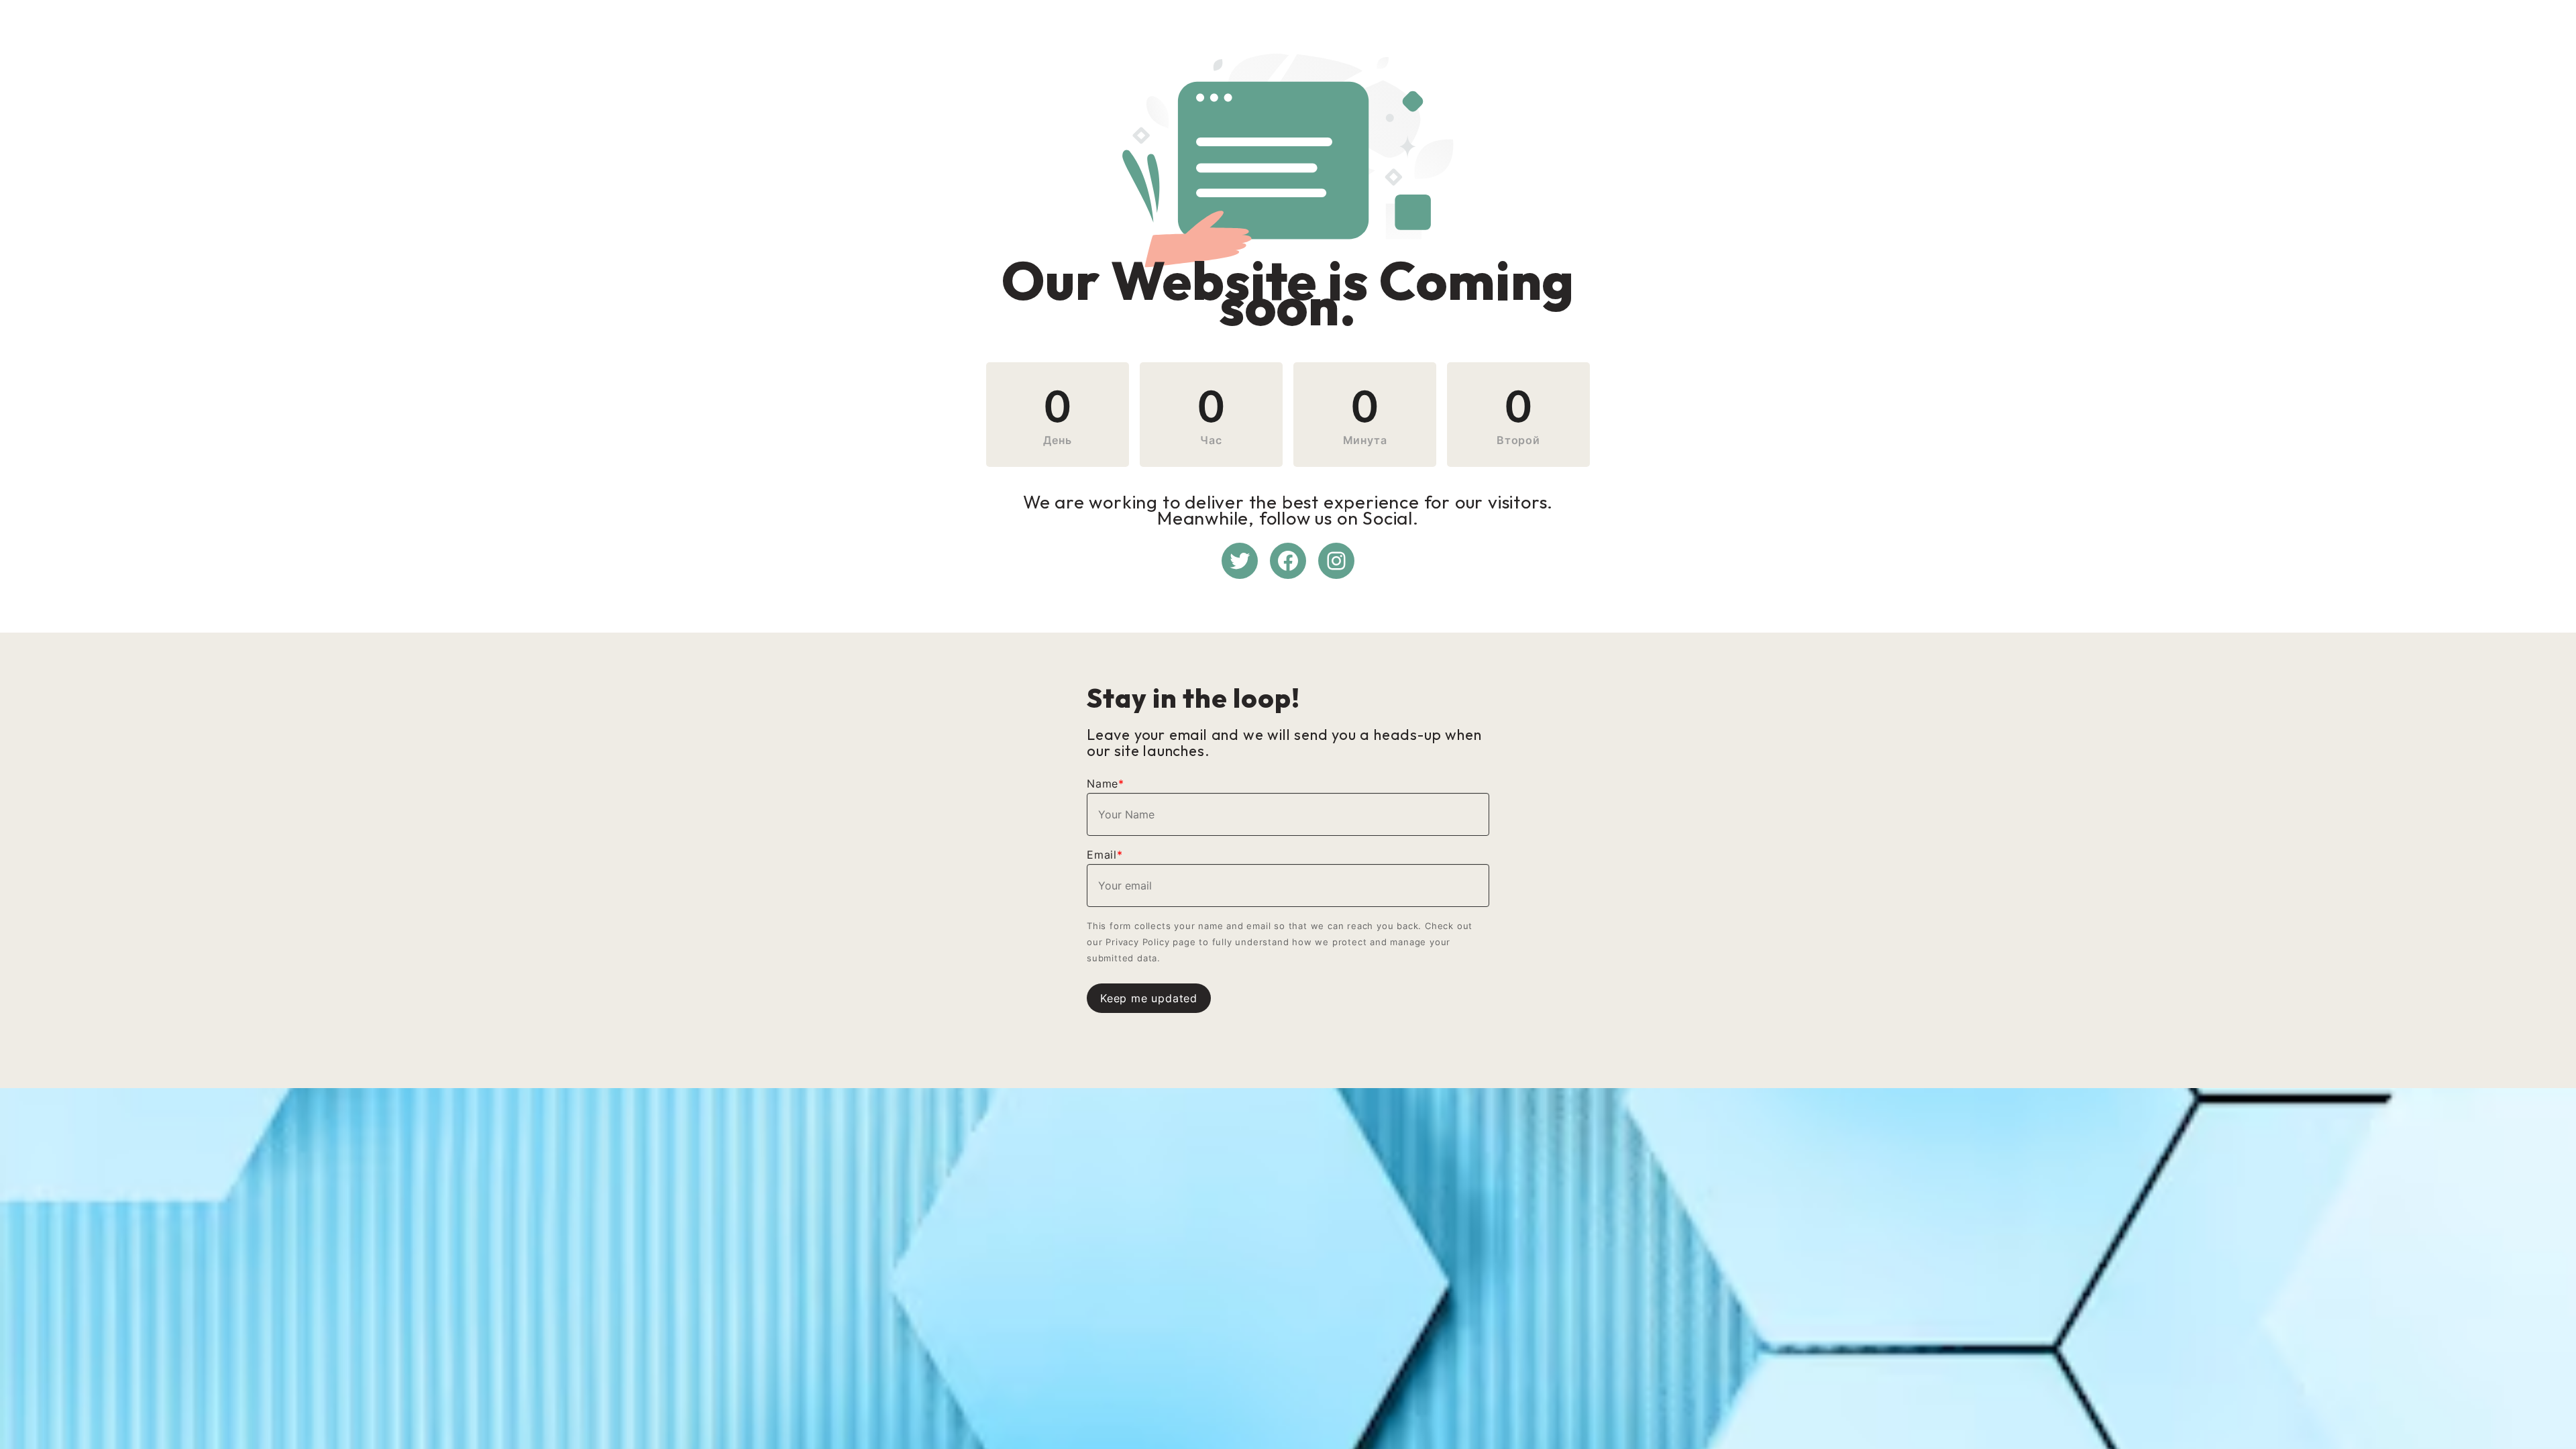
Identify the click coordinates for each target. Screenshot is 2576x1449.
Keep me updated (1149, 998)
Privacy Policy (1137, 942)
